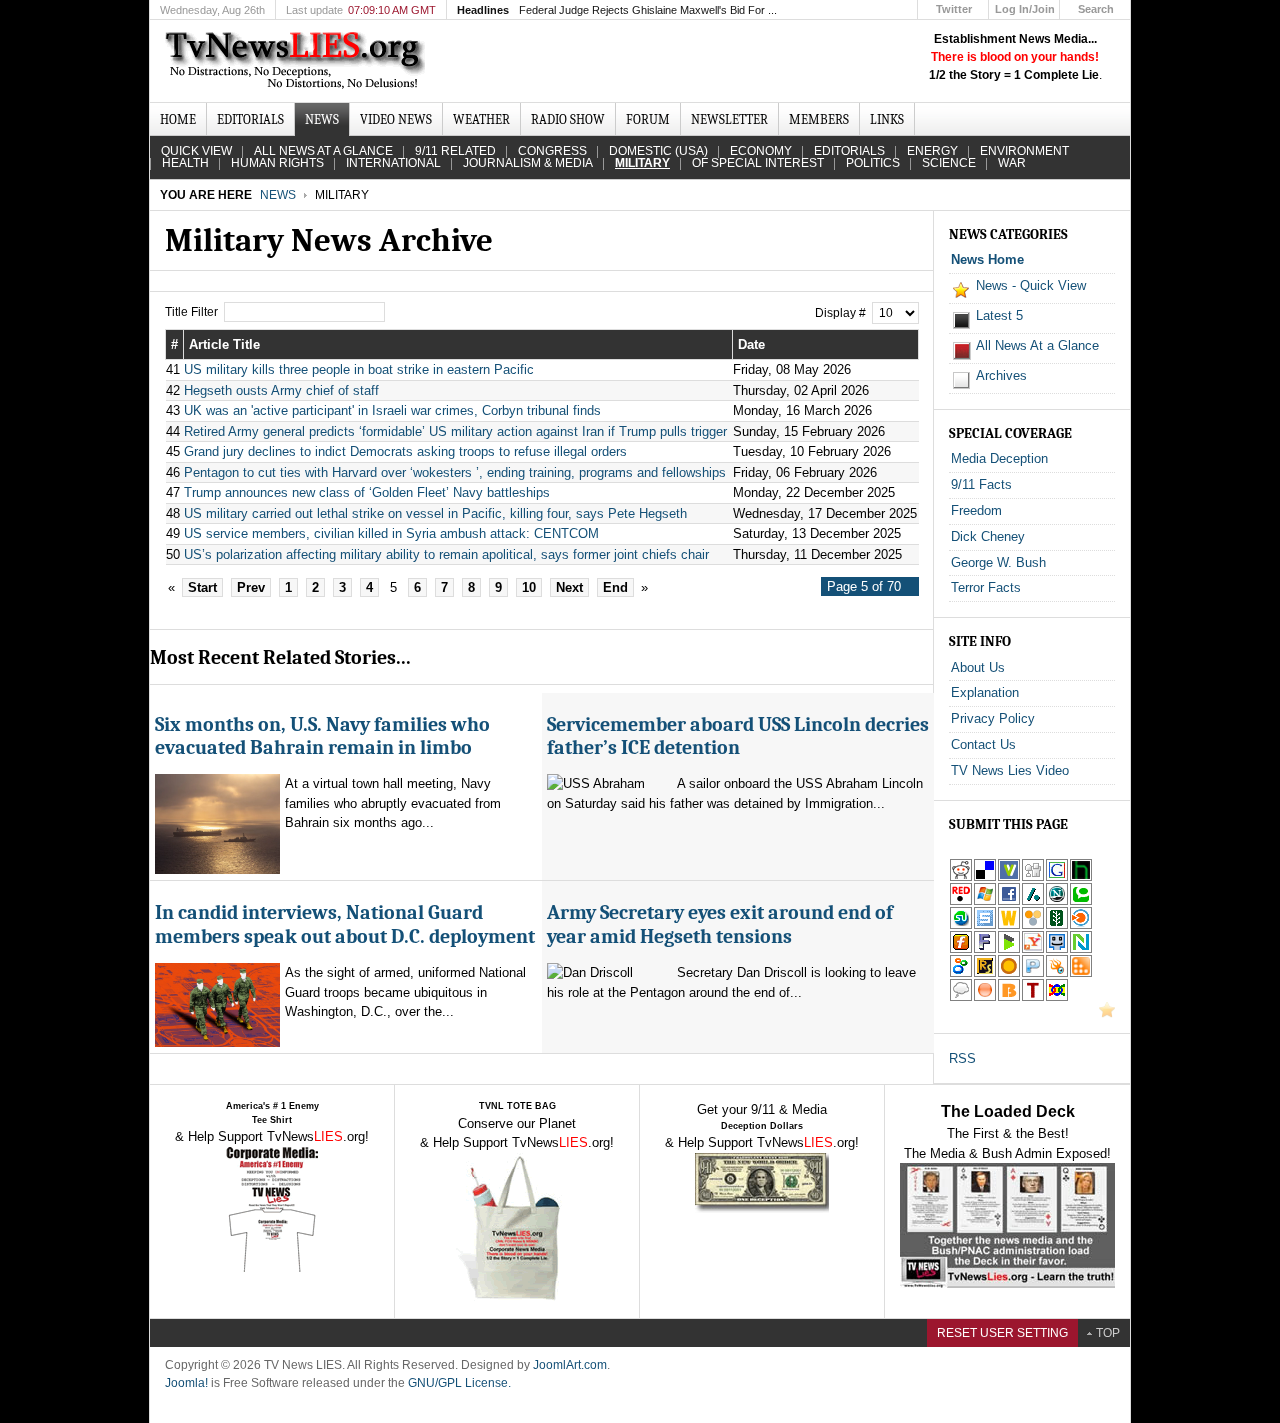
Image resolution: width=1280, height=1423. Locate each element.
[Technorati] (1081, 901)
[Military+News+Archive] (1033, 949)
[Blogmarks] (1009, 949)
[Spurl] (985, 925)
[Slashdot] (1033, 901)
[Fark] (985, 949)
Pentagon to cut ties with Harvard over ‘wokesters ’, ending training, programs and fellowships (455, 472)
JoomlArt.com (570, 1365)
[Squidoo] (1057, 973)
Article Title (224, 344)
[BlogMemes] (961, 997)
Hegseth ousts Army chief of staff (281, 390)
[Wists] (1009, 925)
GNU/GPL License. (459, 1383)
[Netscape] (1057, 901)
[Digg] (1033, 877)
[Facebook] (1009, 901)
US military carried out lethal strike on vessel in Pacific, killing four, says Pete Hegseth (435, 513)
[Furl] (961, 949)
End (615, 587)
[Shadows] (961, 973)
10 (529, 587)
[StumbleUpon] (961, 925)
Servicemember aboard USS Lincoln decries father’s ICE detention (738, 736)
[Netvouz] (1081, 949)
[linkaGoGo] (1057, 997)
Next (569, 587)
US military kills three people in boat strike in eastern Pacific (359, 369)
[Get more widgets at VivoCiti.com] (1009, 877)
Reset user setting (1002, 1333)
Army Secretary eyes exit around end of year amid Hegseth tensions (720, 924)
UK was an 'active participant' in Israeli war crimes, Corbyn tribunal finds (392, 410)
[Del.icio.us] (985, 877)
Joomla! (186, 1383)
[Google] (1057, 877)
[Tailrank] (1033, 997)
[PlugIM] (1033, 973)
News (278, 195)
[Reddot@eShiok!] (961, 901)
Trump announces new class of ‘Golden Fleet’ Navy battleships (367, 492)
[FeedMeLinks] (985, 997)
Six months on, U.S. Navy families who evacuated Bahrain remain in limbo (322, 736)
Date (751, 344)
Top (1108, 1333)
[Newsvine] (1057, 925)
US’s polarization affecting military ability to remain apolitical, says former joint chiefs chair (446, 554)
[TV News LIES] (297, 61)
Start (202, 587)
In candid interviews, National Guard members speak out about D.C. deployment (345, 924)
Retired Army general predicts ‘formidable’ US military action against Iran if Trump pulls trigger (455, 431)
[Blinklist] (1081, 925)
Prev (251, 587)
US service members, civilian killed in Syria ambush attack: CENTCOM (391, 533)
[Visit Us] (1107, 1013)
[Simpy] (1033, 925)
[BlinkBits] (1009, 997)
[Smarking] (1057, 949)
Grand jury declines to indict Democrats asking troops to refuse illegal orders (405, 451)
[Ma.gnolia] (1009, 973)
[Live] (985, 901)
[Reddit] (961, 877)
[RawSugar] (985, 973)
